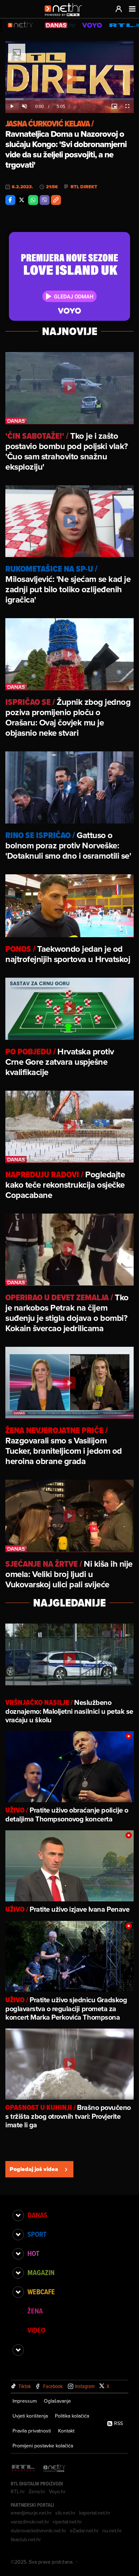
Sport (37, 2234)
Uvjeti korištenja (30, 2416)
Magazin (41, 2273)
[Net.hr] (55, 2469)
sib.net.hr (65, 2513)
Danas (37, 2215)
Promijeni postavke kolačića (43, 2446)
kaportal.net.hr (95, 2513)
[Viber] (45, 200)
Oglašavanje (57, 2401)
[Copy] (56, 200)
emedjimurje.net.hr (31, 2513)
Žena (35, 2311)
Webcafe (41, 2292)
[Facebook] (10, 200)
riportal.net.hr (67, 2522)
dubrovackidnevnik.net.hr (38, 2531)
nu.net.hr (112, 2531)
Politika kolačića (72, 2416)
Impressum (25, 2401)
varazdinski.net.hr (30, 2522)
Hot (33, 2253)
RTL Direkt (84, 187)
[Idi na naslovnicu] (65, 16)
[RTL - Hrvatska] (23, 2469)
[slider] (69, 99)
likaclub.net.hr (26, 2539)
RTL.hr (18, 2491)
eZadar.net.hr (84, 2531)
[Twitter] (22, 200)
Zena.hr (37, 2491)
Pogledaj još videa (34, 2169)
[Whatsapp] (33, 200)
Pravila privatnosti (32, 2431)
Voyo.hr (57, 2491)
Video (36, 2330)
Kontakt (66, 2431)
